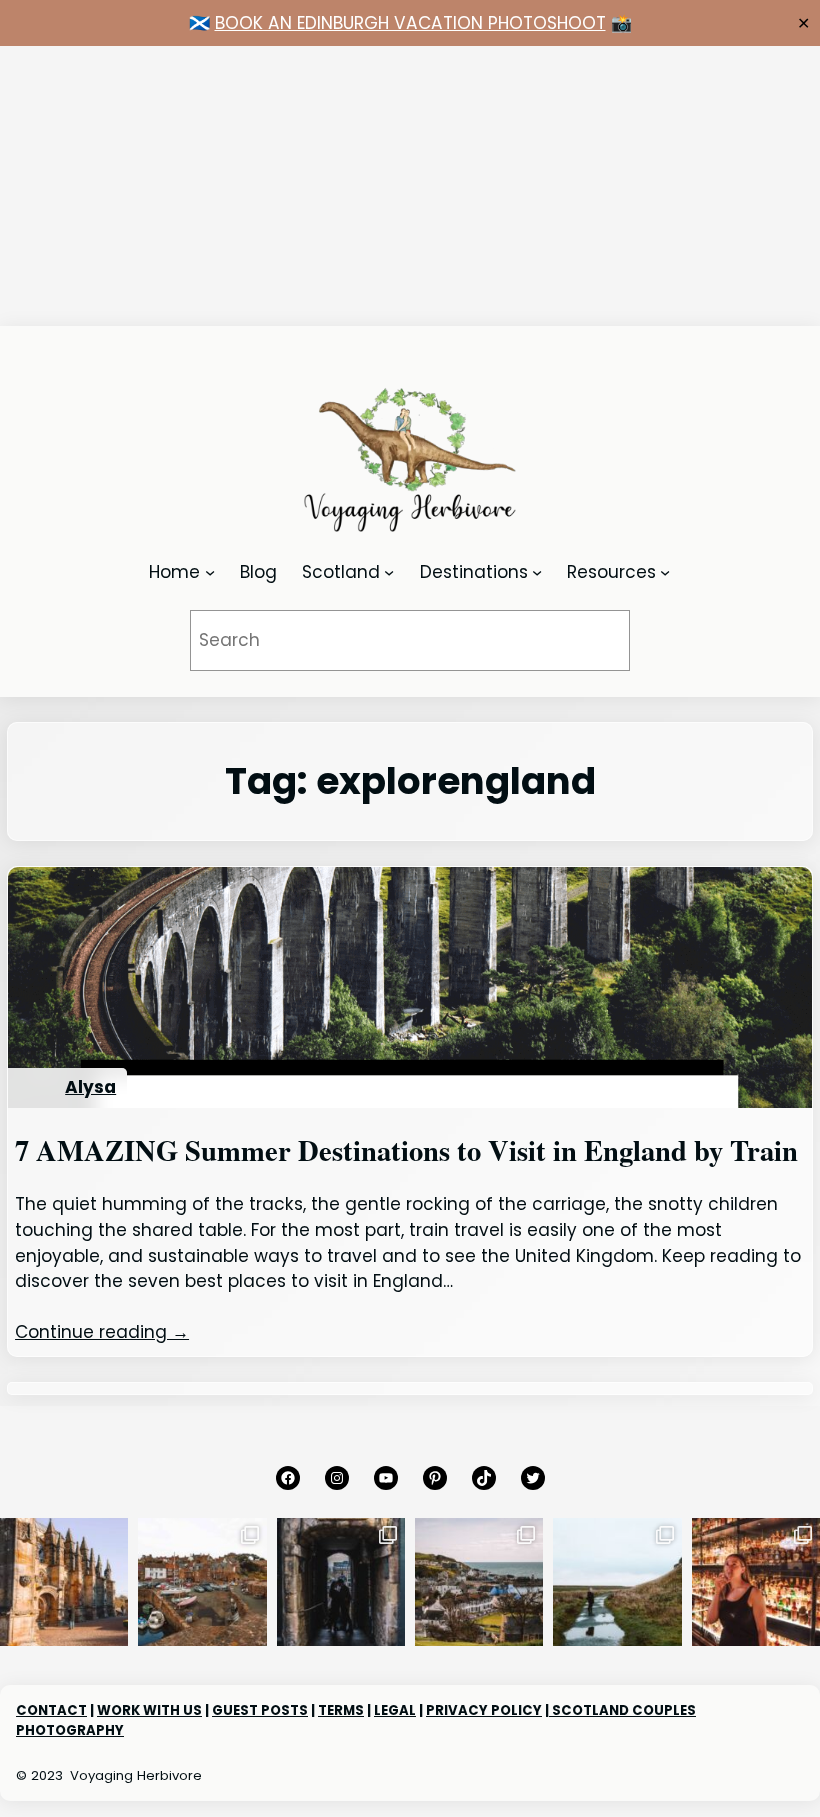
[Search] (588, 640)
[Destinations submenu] (537, 572)
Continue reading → (102, 1332)
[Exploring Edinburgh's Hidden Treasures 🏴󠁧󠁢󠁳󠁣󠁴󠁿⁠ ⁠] (341, 1582)
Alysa (90, 1087)
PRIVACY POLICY (484, 1710)
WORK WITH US (149, 1710)
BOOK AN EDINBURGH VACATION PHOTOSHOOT (410, 23)
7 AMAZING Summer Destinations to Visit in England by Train (406, 1150)
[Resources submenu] (665, 572)
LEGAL (395, 1710)
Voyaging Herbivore (136, 1775)
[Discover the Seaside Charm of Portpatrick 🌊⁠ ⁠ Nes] (479, 1582)
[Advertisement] (410, 186)
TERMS (341, 1710)
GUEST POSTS (260, 1710)
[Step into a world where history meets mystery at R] (64, 1582)
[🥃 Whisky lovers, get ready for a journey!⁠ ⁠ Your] (756, 1582)
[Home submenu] (210, 572)
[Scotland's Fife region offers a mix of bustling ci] (202, 1582)
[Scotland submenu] (389, 572)
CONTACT (51, 1710)
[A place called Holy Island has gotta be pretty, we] (617, 1582)
